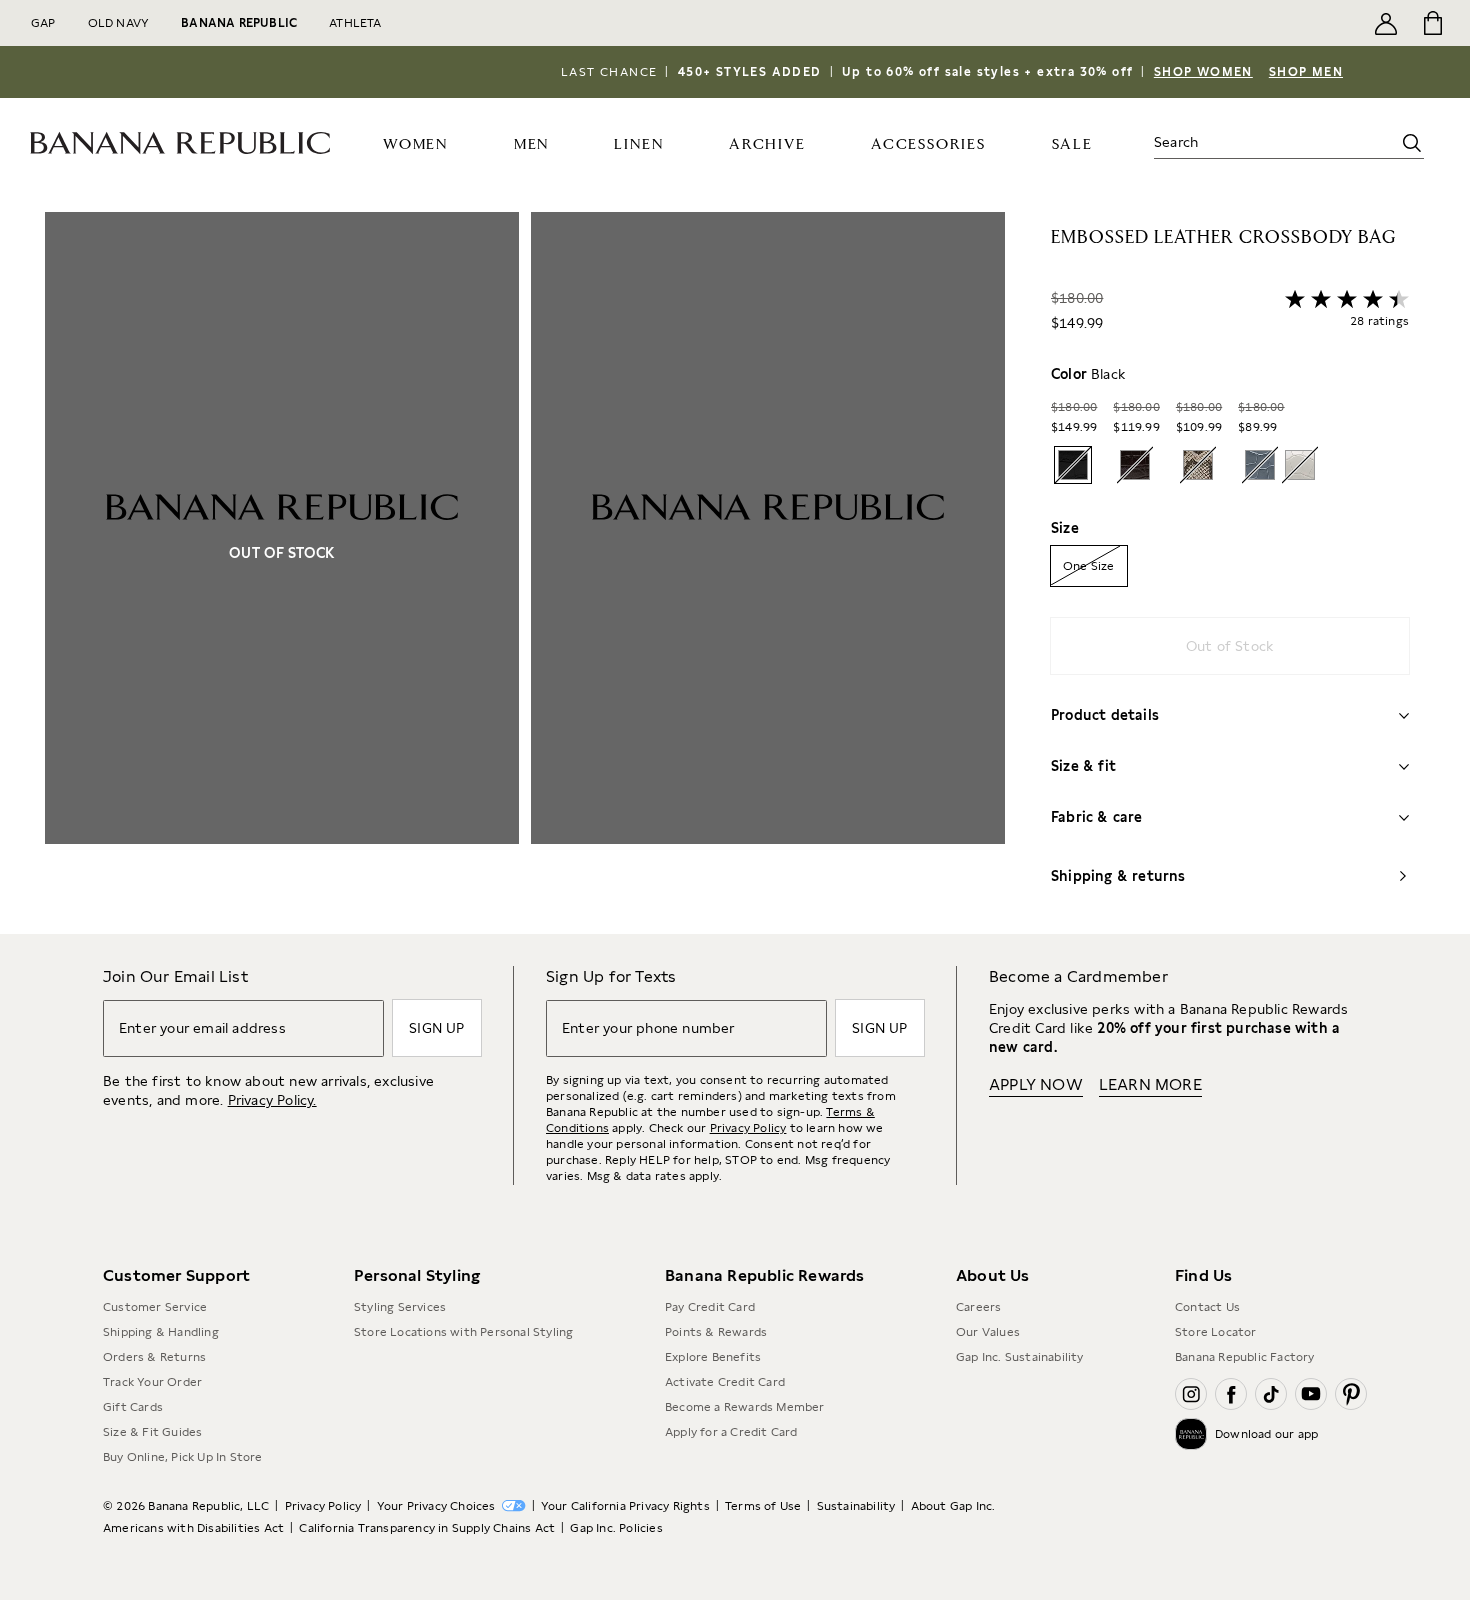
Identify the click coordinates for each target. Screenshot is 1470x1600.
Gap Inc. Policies (616, 1528)
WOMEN (415, 144)
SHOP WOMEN (1203, 72)
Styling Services (400, 1307)
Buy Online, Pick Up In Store (183, 1457)
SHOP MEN (1306, 72)
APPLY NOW (1036, 1084)
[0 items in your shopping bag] (1431, 23)
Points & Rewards (716, 1332)
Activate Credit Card (725, 1382)
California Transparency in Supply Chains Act (427, 1528)
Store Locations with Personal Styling (463, 1332)
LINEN (638, 144)
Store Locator (1216, 1332)
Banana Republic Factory (1245, 1357)
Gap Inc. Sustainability (1020, 1357)
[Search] (1412, 143)
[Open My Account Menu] (1386, 23)
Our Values (988, 1332)
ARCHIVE (767, 144)
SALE (1072, 144)
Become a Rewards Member (745, 1407)
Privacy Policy (748, 1128)
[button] (525, 573)
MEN (531, 144)
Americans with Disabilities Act (193, 1528)
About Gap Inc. (953, 1506)
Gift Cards (133, 1407)
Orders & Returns (154, 1357)
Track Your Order (152, 1382)
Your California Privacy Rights (625, 1506)
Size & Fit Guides (152, 1432)
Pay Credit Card (710, 1307)
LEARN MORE (1150, 1084)
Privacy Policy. (272, 1100)
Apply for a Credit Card (731, 1432)
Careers (978, 1307)
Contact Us (1207, 1307)
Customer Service (155, 1307)
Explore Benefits (713, 1357)
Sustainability (856, 1506)
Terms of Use (763, 1506)
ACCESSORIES (928, 144)
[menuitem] (416, 143)
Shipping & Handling (161, 1332)
